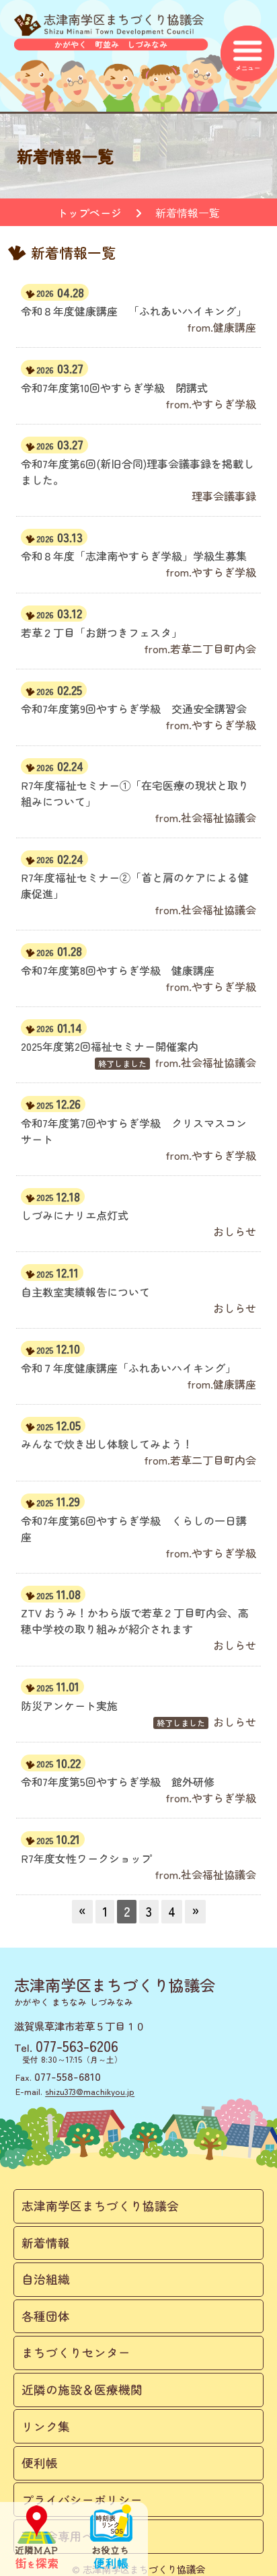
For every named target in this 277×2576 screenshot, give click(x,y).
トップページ (89, 213)
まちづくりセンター (76, 2352)
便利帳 (40, 2463)
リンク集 (46, 2426)
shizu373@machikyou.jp (90, 2091)
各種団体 (46, 2316)
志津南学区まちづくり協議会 (100, 2206)
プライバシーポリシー (82, 2500)
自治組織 (46, 2279)
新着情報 (46, 2243)
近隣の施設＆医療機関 (82, 2389)
